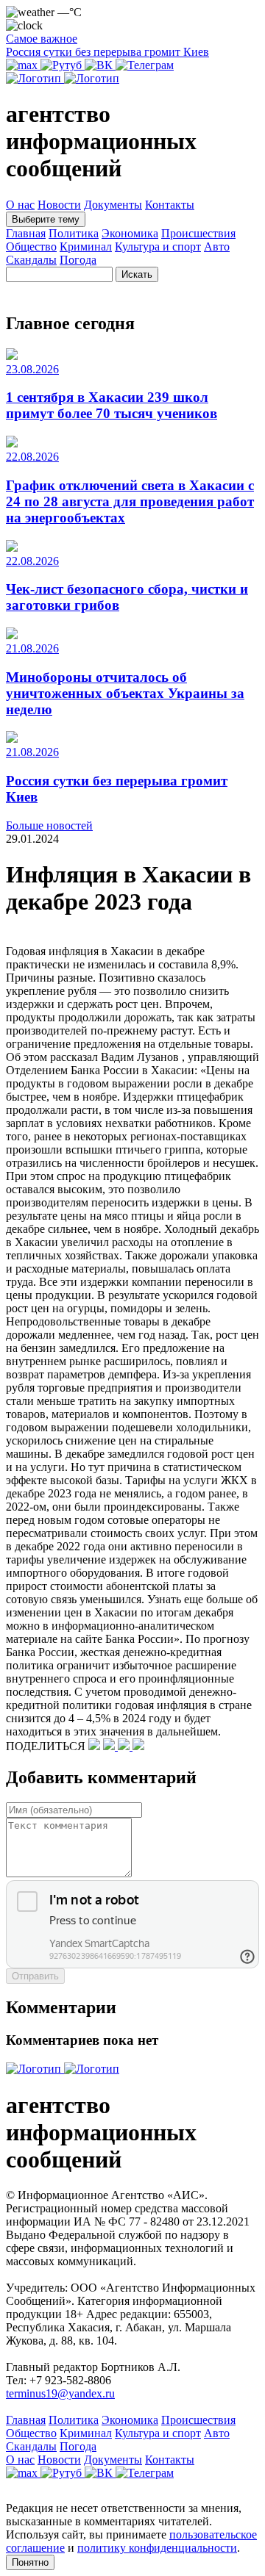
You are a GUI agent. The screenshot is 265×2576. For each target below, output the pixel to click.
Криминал (86, 247)
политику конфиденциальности (157, 2548)
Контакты (170, 205)
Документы (113, 205)
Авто (217, 247)
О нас (20, 205)
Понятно (30, 2562)
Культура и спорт (158, 247)
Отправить (35, 1976)
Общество (31, 247)
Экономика (130, 233)
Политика (74, 233)
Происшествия (198, 233)
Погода (78, 260)
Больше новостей (49, 825)
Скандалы (31, 260)
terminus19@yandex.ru (60, 2393)
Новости (59, 205)
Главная (26, 233)
